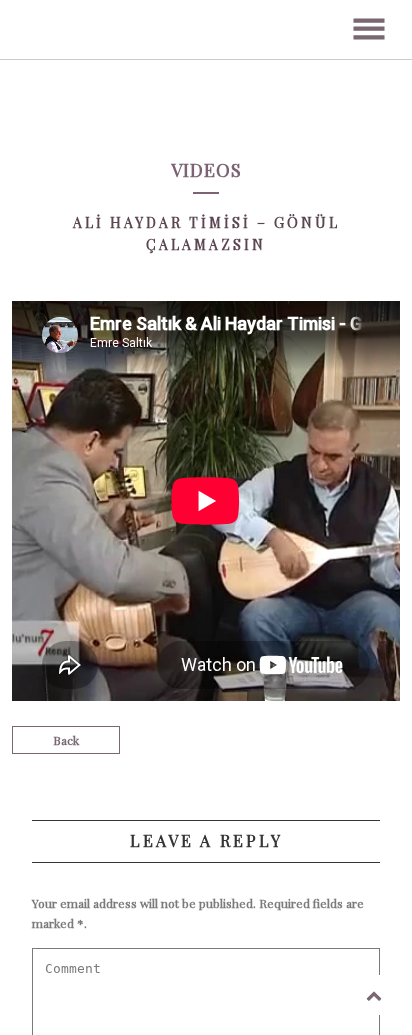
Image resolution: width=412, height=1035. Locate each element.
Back (66, 740)
